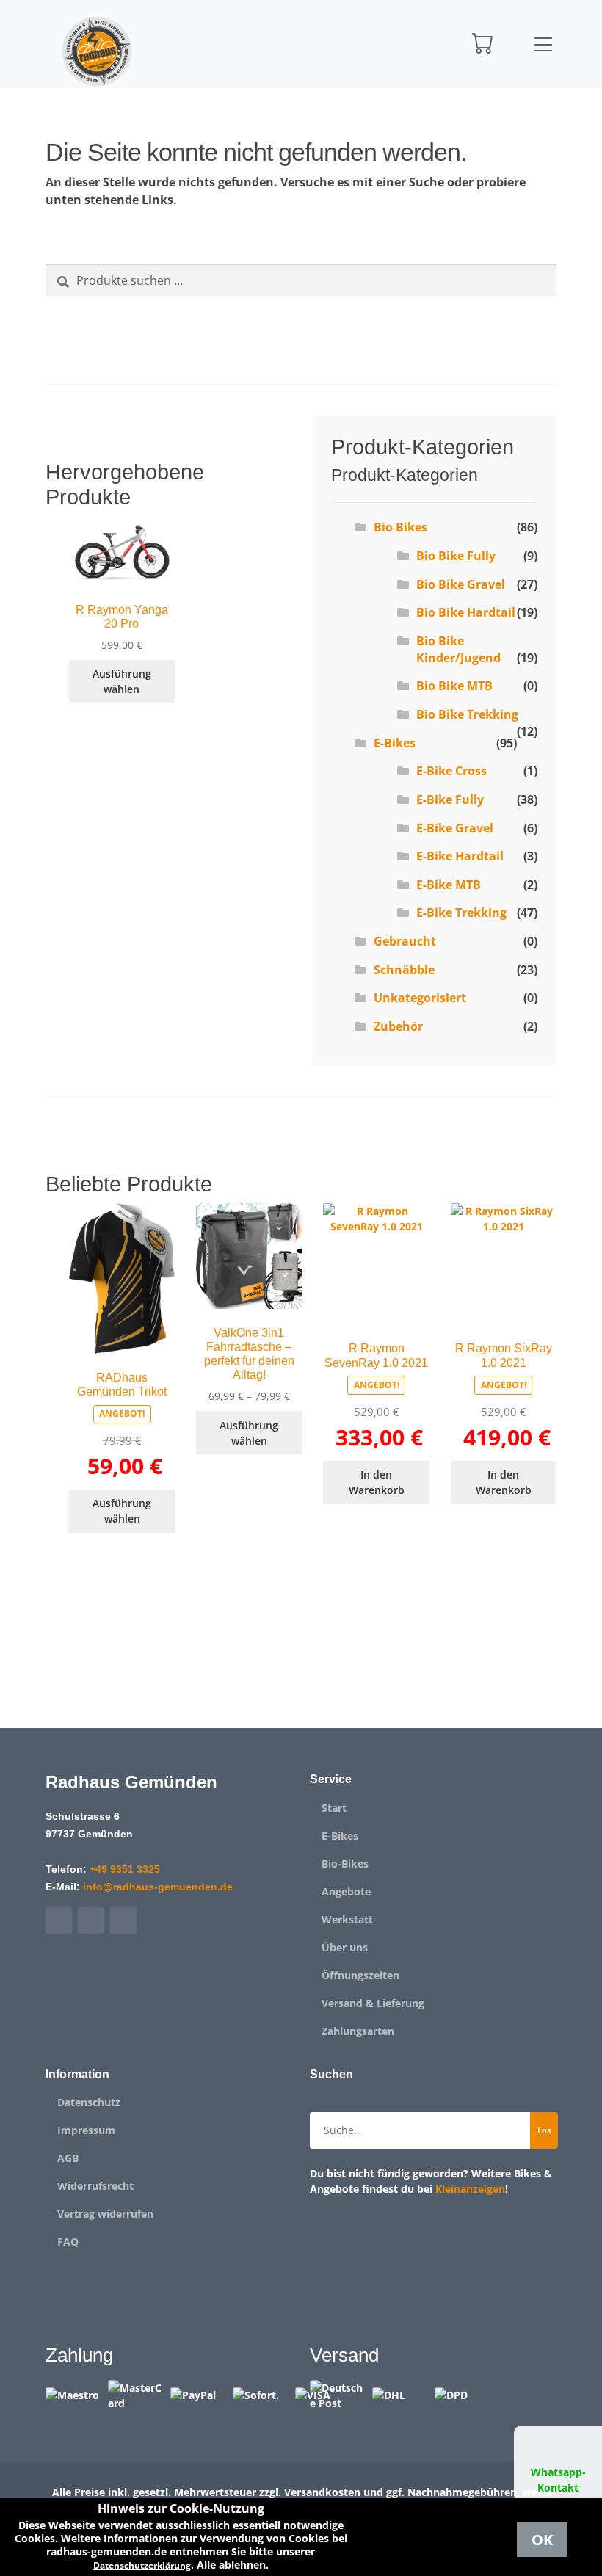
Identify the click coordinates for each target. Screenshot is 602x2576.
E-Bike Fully (450, 799)
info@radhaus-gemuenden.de (158, 1887)
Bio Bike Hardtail (466, 612)
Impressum (86, 2130)
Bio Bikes (400, 527)
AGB (68, 2158)
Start (334, 1808)
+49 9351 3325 (125, 1869)
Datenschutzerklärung (142, 2565)
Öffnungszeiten (360, 1975)
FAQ (68, 2242)
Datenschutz (89, 2102)
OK (542, 2540)
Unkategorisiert (420, 998)
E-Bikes (395, 743)
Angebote (346, 1892)
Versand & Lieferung (373, 2003)
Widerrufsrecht (95, 2186)
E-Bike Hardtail (460, 856)
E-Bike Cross (451, 771)
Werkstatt (347, 1920)
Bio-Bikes (345, 1864)
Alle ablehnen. (233, 2565)
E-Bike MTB (449, 885)
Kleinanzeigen (470, 2189)
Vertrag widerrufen (105, 2214)
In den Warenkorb (377, 1482)
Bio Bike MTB (454, 686)
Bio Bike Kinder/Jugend (458, 649)
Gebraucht (405, 941)
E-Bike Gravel (455, 828)
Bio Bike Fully (456, 556)
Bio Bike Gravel (461, 584)
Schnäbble (404, 970)
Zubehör (398, 1026)
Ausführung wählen (122, 681)
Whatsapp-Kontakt (558, 2480)
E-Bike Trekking (461, 913)
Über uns (345, 1948)
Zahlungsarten (358, 2031)
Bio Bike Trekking (467, 714)
